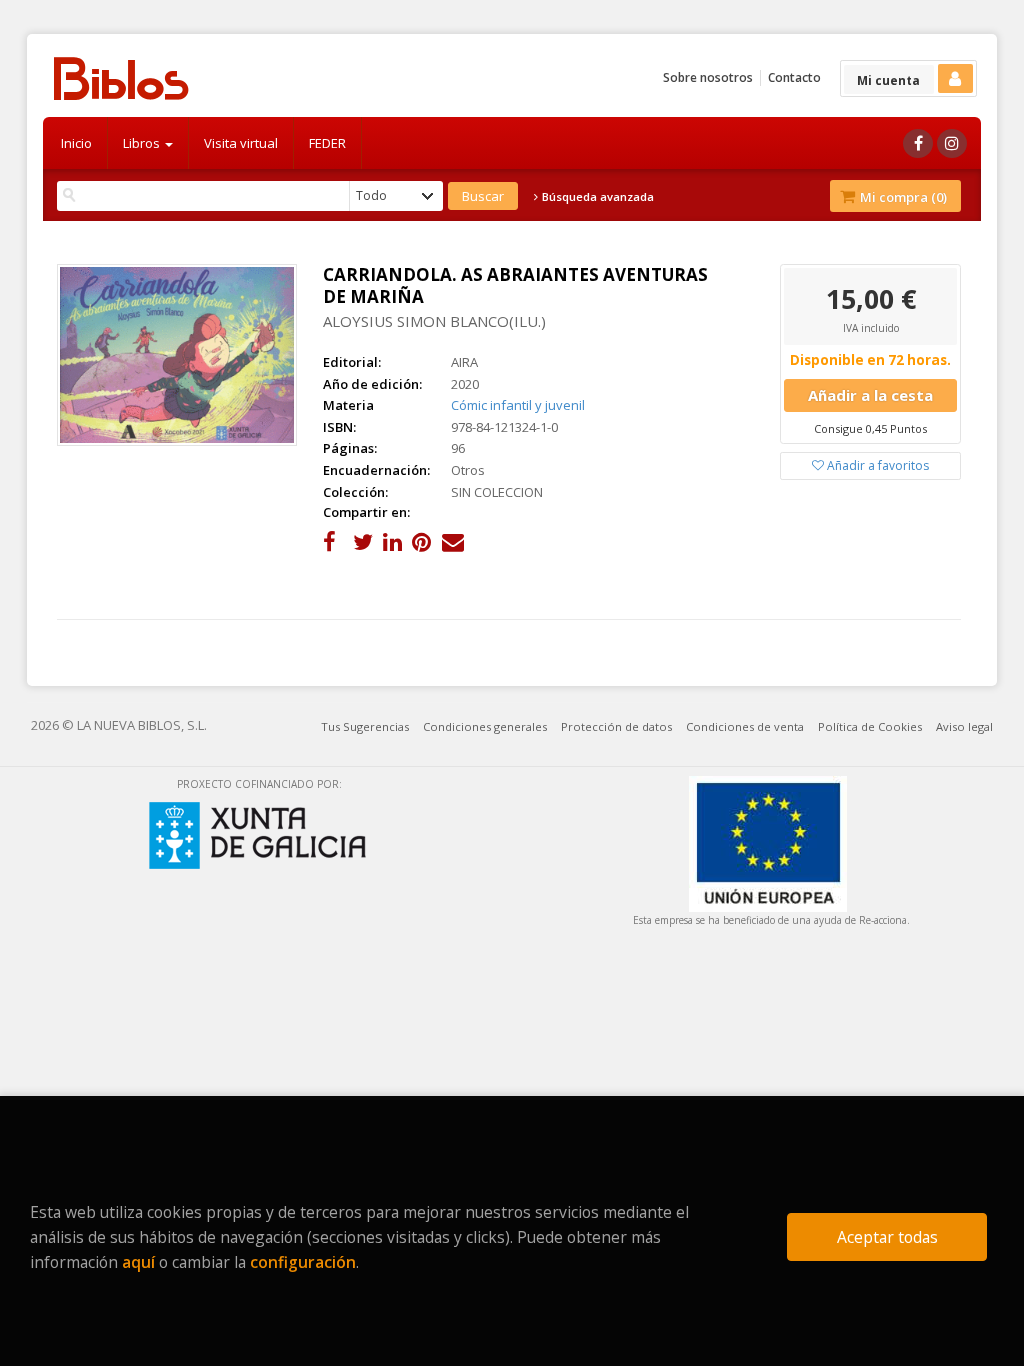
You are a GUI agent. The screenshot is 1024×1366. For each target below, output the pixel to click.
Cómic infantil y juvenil (518, 405)
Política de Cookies (870, 726)
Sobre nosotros (708, 77)
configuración (303, 1262)
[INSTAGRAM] (952, 143)
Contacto (794, 77)
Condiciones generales (485, 726)
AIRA (464, 362)
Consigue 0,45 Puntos (870, 428)
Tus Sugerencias (365, 726)
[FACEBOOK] (918, 143)
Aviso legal (964, 726)
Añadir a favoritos (876, 465)
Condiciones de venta (745, 726)
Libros (143, 143)
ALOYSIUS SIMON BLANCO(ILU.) (434, 321)
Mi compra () (902, 197)
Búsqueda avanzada (596, 197)
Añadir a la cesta (870, 395)
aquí (138, 1262)
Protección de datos (616, 726)
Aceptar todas (887, 1237)
